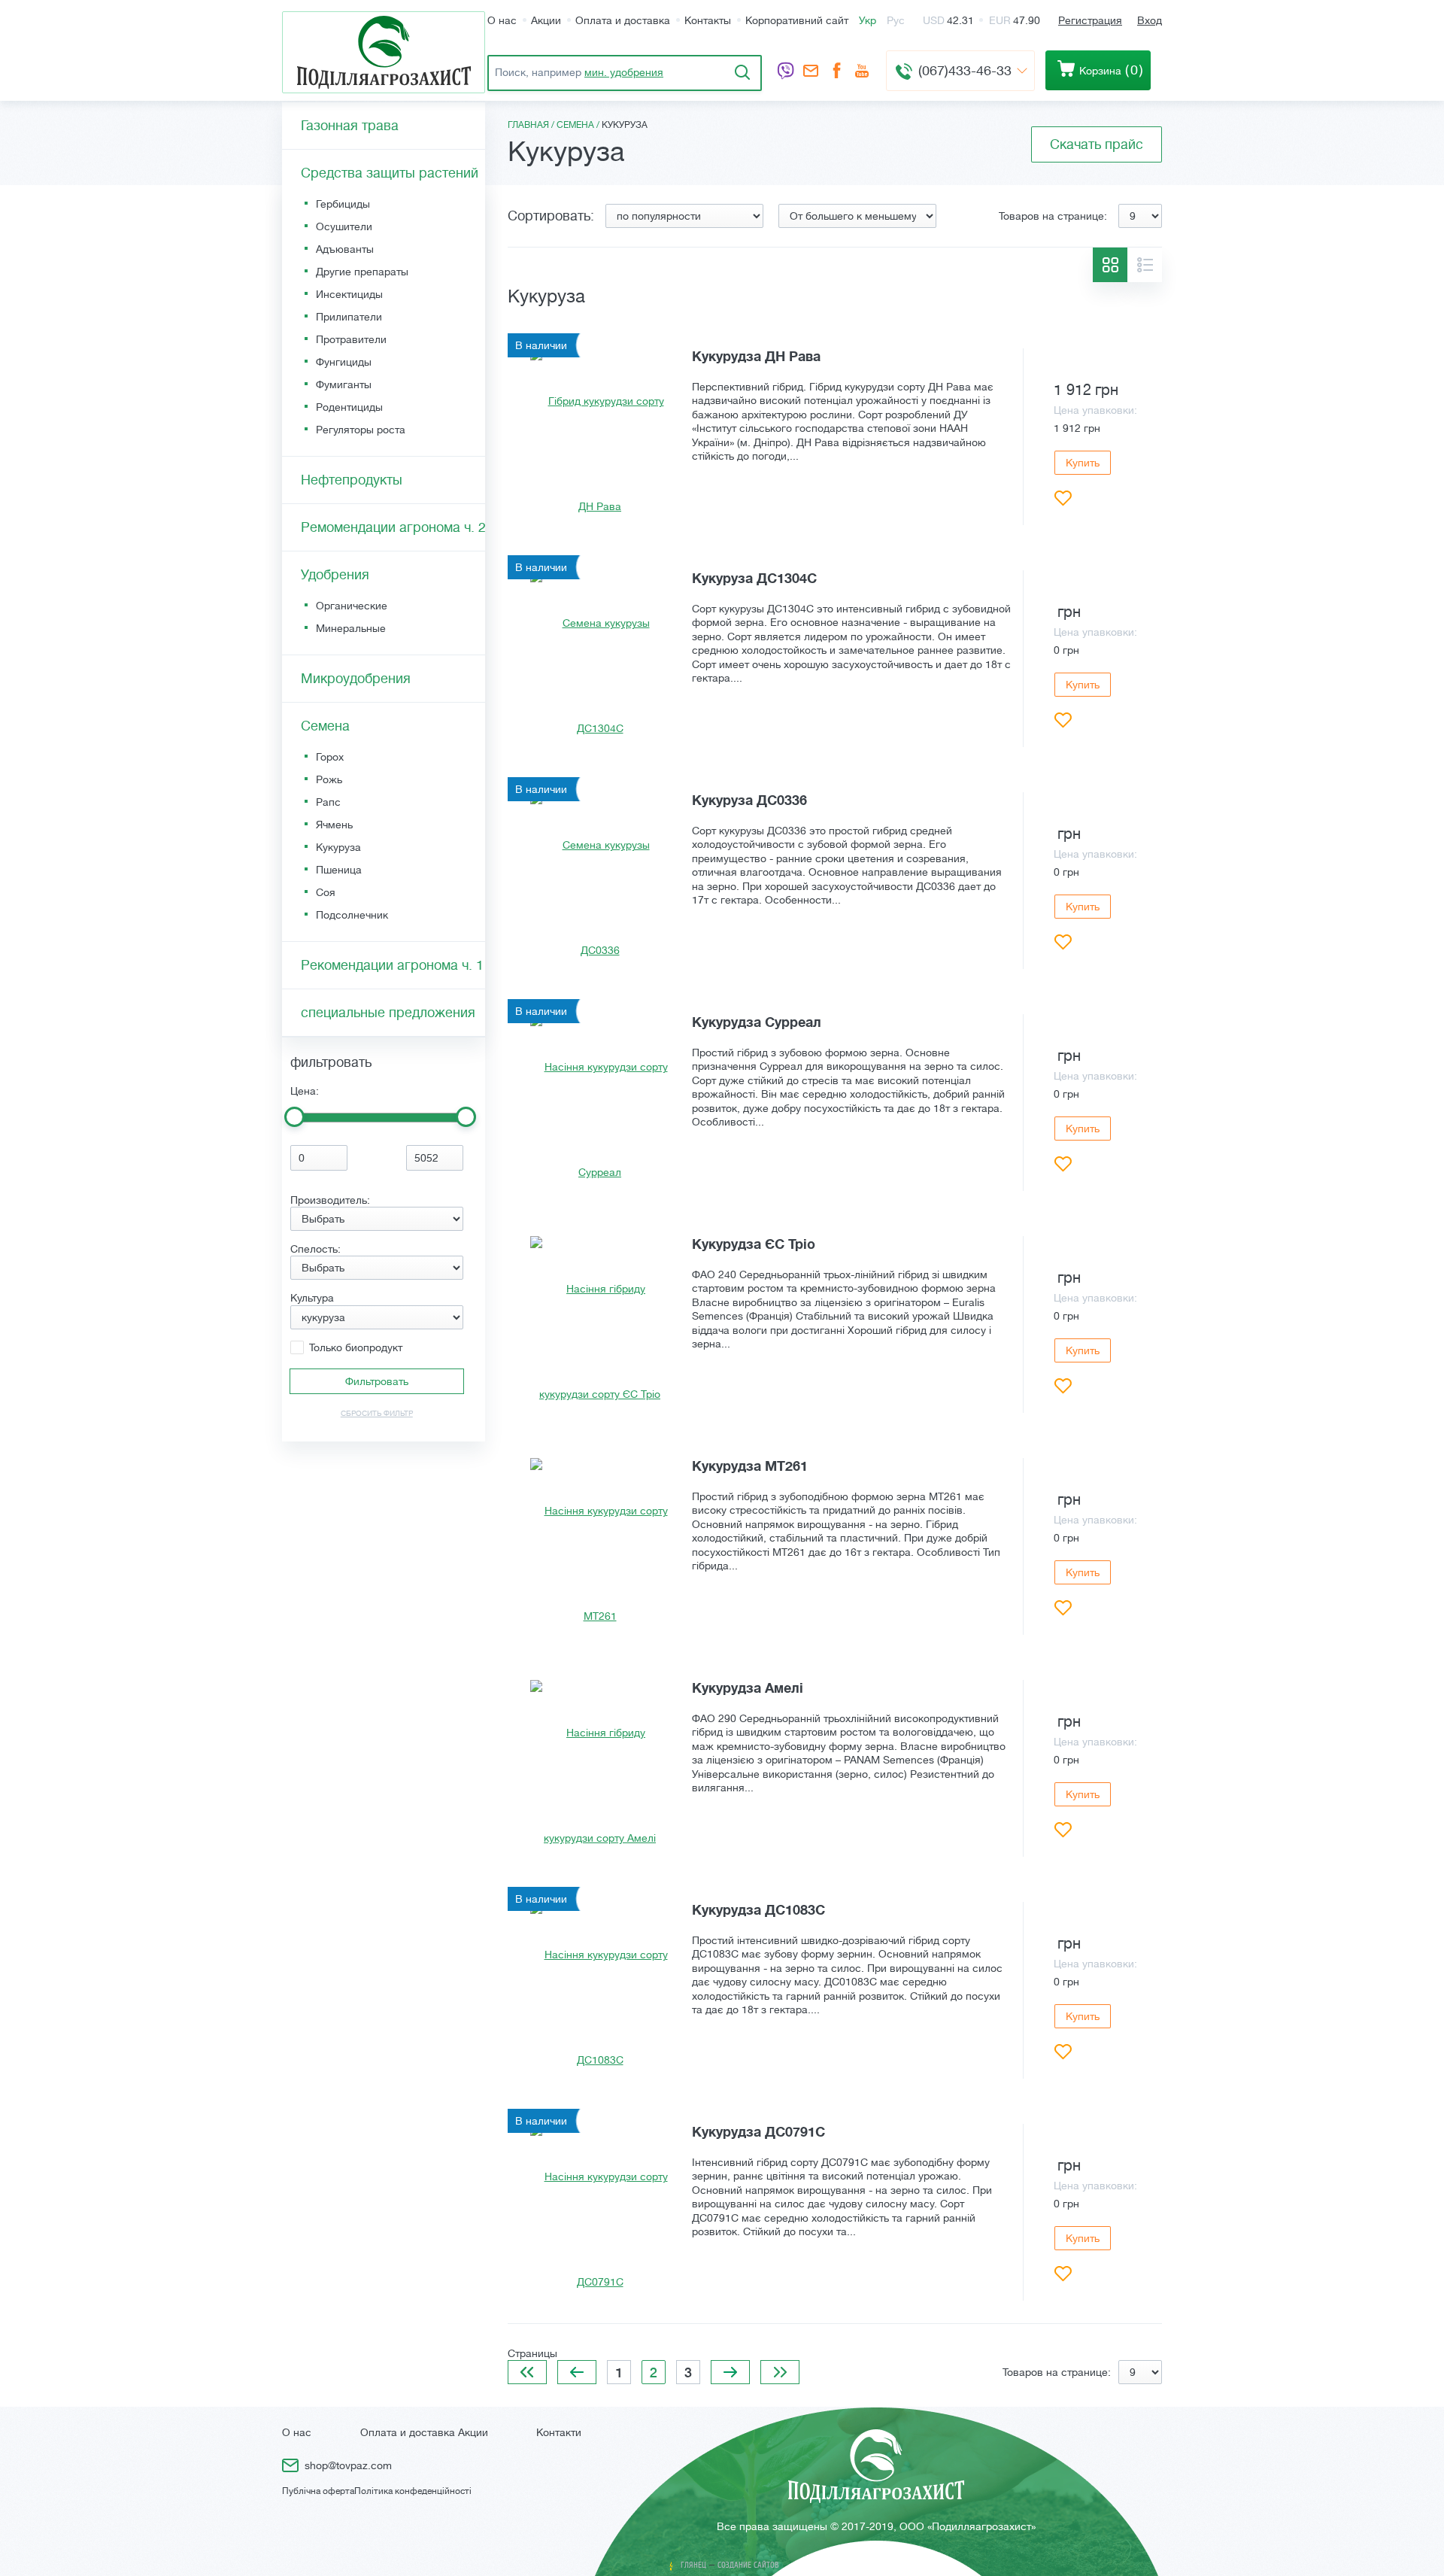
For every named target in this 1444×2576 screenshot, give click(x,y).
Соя (326, 892)
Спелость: (315, 1249)
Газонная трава (350, 126)
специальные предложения (388, 1013)
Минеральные (351, 628)
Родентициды (349, 407)
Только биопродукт (356, 1347)
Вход (1150, 20)
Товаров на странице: (1053, 216)
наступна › (730, 2372)
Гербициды (343, 204)
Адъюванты (345, 249)
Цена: (305, 1091)
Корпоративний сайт (797, 20)
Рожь (329, 779)
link (835, 437)
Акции (546, 20)
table (1110, 265)
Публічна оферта (318, 2491)
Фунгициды (344, 362)
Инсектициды (349, 294)
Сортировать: (551, 216)
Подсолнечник (352, 915)
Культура (312, 1298)
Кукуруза (338, 847)
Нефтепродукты (352, 480)
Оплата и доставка (623, 20)
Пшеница (339, 870)
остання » (780, 2372)
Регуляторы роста (361, 430)
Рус (896, 20)
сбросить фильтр (377, 1413)
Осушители (344, 226)
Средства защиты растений (390, 173)
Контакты (708, 20)
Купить (1083, 463)
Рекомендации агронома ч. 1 (392, 965)
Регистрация (1090, 20)
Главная (528, 125)
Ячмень (334, 825)
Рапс (328, 802)
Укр (868, 20)
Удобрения (335, 575)
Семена (575, 125)
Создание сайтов (748, 2565)
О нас (502, 20)
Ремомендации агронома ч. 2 (393, 527)
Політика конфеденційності (413, 2491)
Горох (330, 757)
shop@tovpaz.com (811, 72)
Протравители (351, 339)
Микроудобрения (356, 679)
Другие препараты (362, 272)
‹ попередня (577, 2372)
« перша (527, 2372)
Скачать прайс (1097, 144)
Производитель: (330, 1200)
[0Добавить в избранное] (1063, 498)
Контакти (559, 2432)
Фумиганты (344, 384)
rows (1145, 265)
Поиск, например (579, 72)
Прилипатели (349, 317)
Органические (352, 606)
